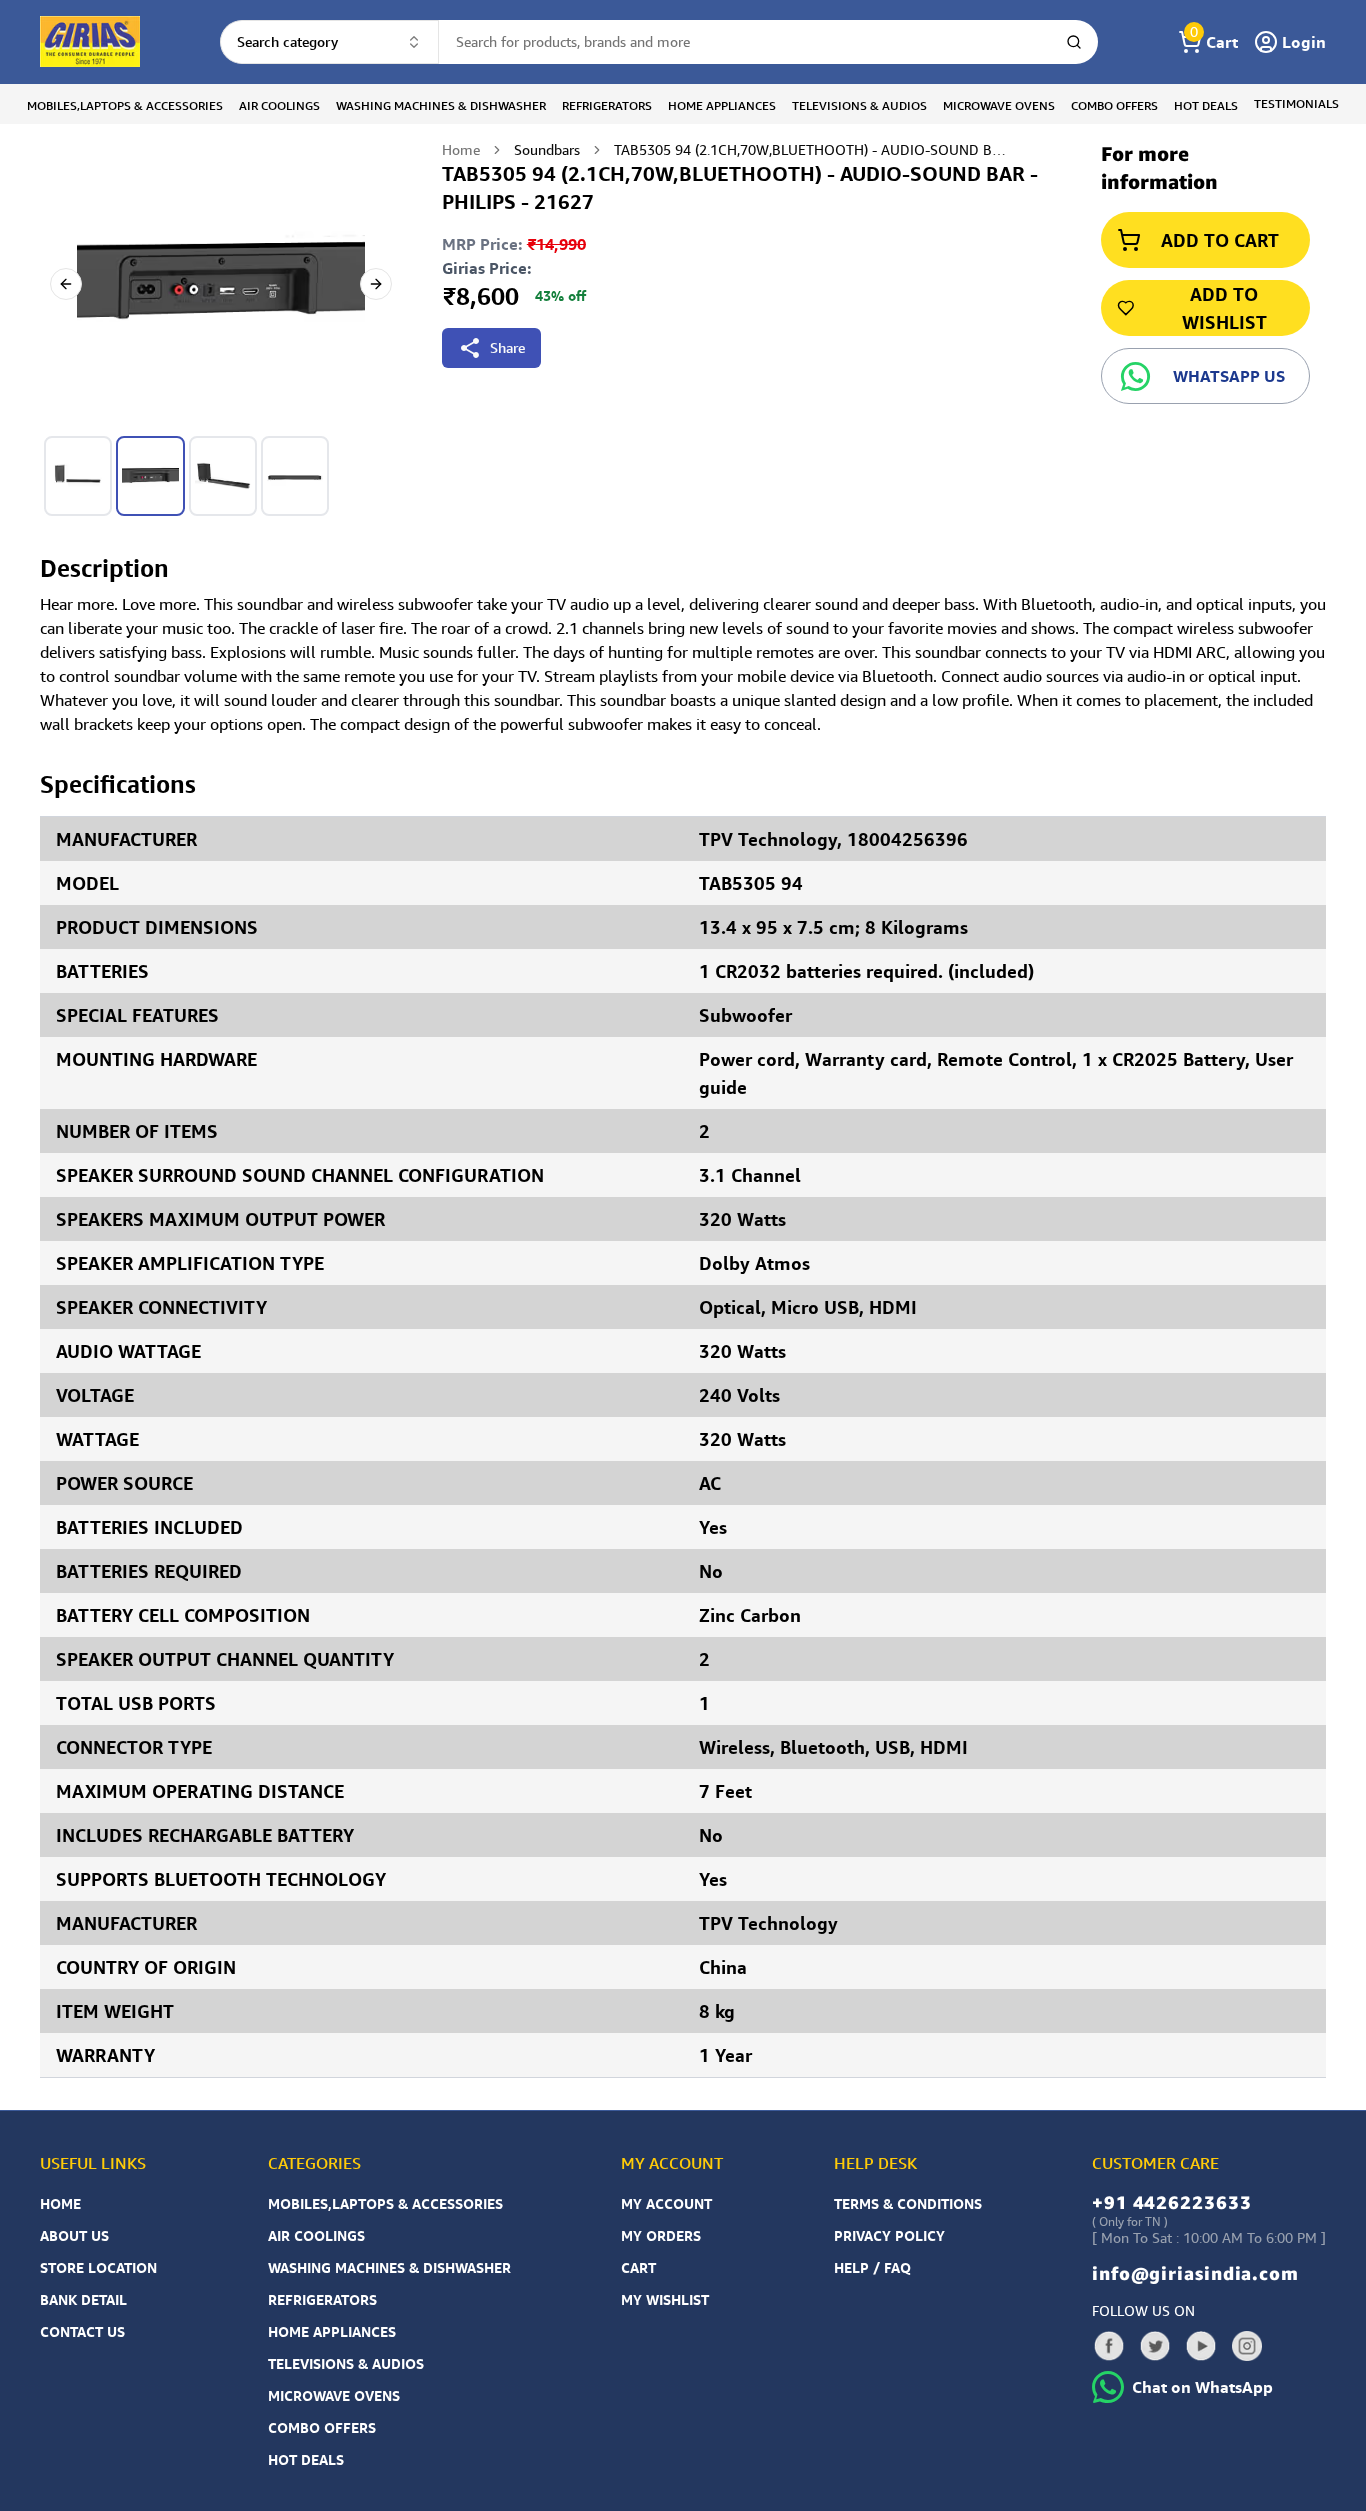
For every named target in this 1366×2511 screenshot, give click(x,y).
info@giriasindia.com (1195, 2273)
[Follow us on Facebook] (1109, 2346)
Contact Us (82, 2331)
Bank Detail (83, 2299)
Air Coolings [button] (279, 105)
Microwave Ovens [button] (999, 105)
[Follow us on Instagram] (1247, 2346)
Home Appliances (332, 2331)
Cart (638, 2267)
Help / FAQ (872, 2267)
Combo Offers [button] (1114, 105)
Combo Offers (322, 2427)
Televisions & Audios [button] (859, 105)
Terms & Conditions (908, 2203)
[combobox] (329, 42)
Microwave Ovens (334, 2395)
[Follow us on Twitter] (1155, 2346)
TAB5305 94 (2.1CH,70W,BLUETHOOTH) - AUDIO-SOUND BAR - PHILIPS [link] (814, 149)
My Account (666, 2203)
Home (461, 149)
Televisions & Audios (346, 2363)
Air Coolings (316, 2235)
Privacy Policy (889, 2235)
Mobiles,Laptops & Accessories (385, 2203)
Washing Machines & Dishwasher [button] (441, 105)
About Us (74, 2235)
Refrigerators (322, 2299)
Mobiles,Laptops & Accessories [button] (125, 105)
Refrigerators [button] (607, 105)
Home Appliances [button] (722, 105)
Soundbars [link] (547, 149)
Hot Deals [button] (1206, 105)
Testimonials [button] (1296, 103)
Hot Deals (306, 2459)
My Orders (661, 2235)
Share (507, 347)
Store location (98, 2267)
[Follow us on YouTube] (1201, 2346)
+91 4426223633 (1172, 2202)
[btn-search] (1074, 42)
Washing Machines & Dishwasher (389, 2267)
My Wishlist (665, 2299)
